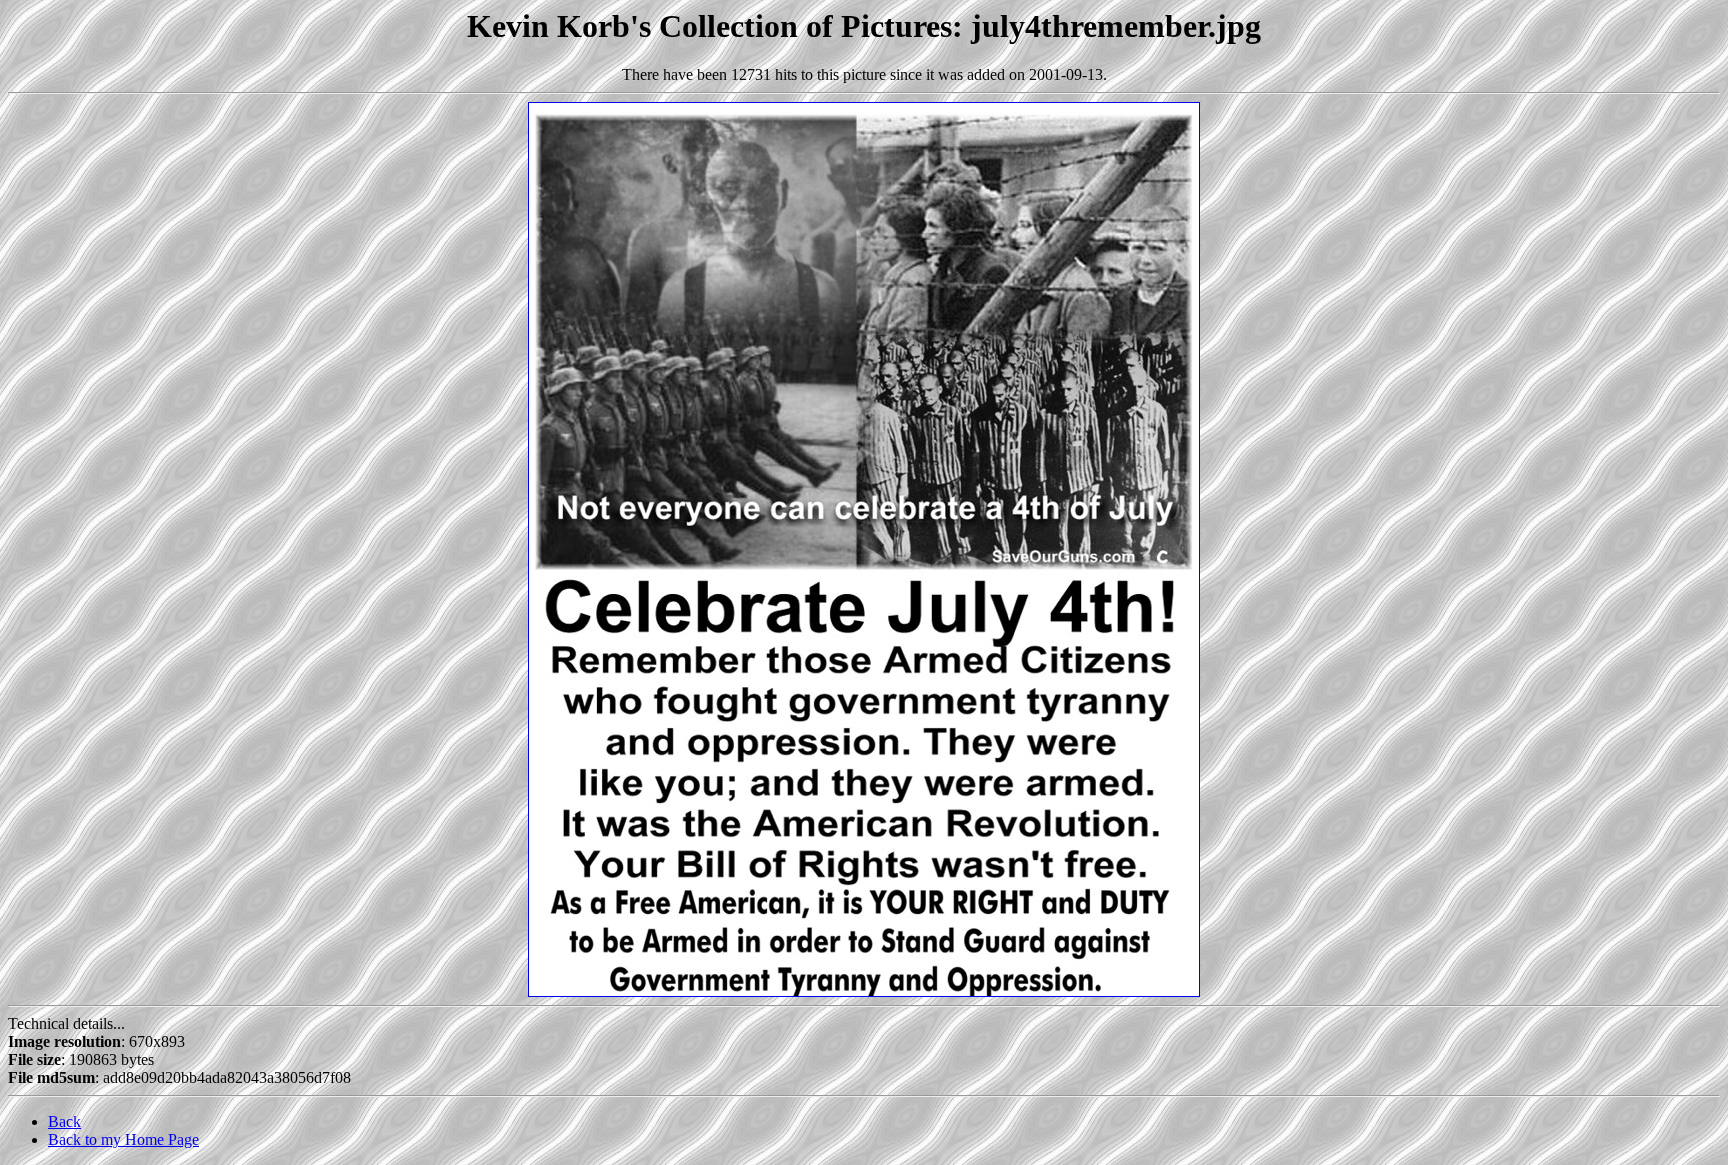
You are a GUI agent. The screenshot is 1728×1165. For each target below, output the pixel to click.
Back (64, 1121)
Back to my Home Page (123, 1139)
